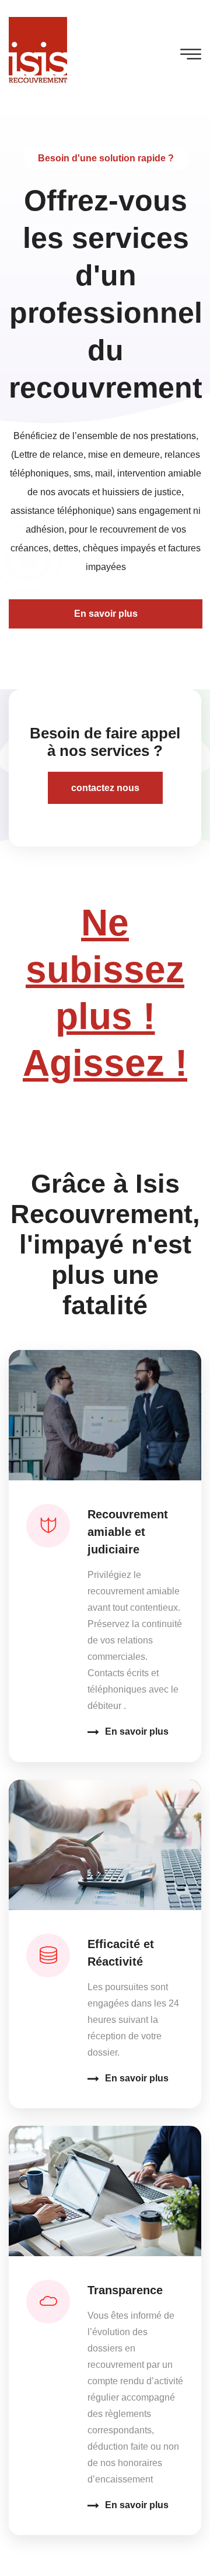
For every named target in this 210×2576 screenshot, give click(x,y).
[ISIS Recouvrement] (38, 51)
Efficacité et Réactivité (121, 1953)
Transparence (125, 2290)
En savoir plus (137, 1731)
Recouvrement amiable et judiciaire (128, 1532)
